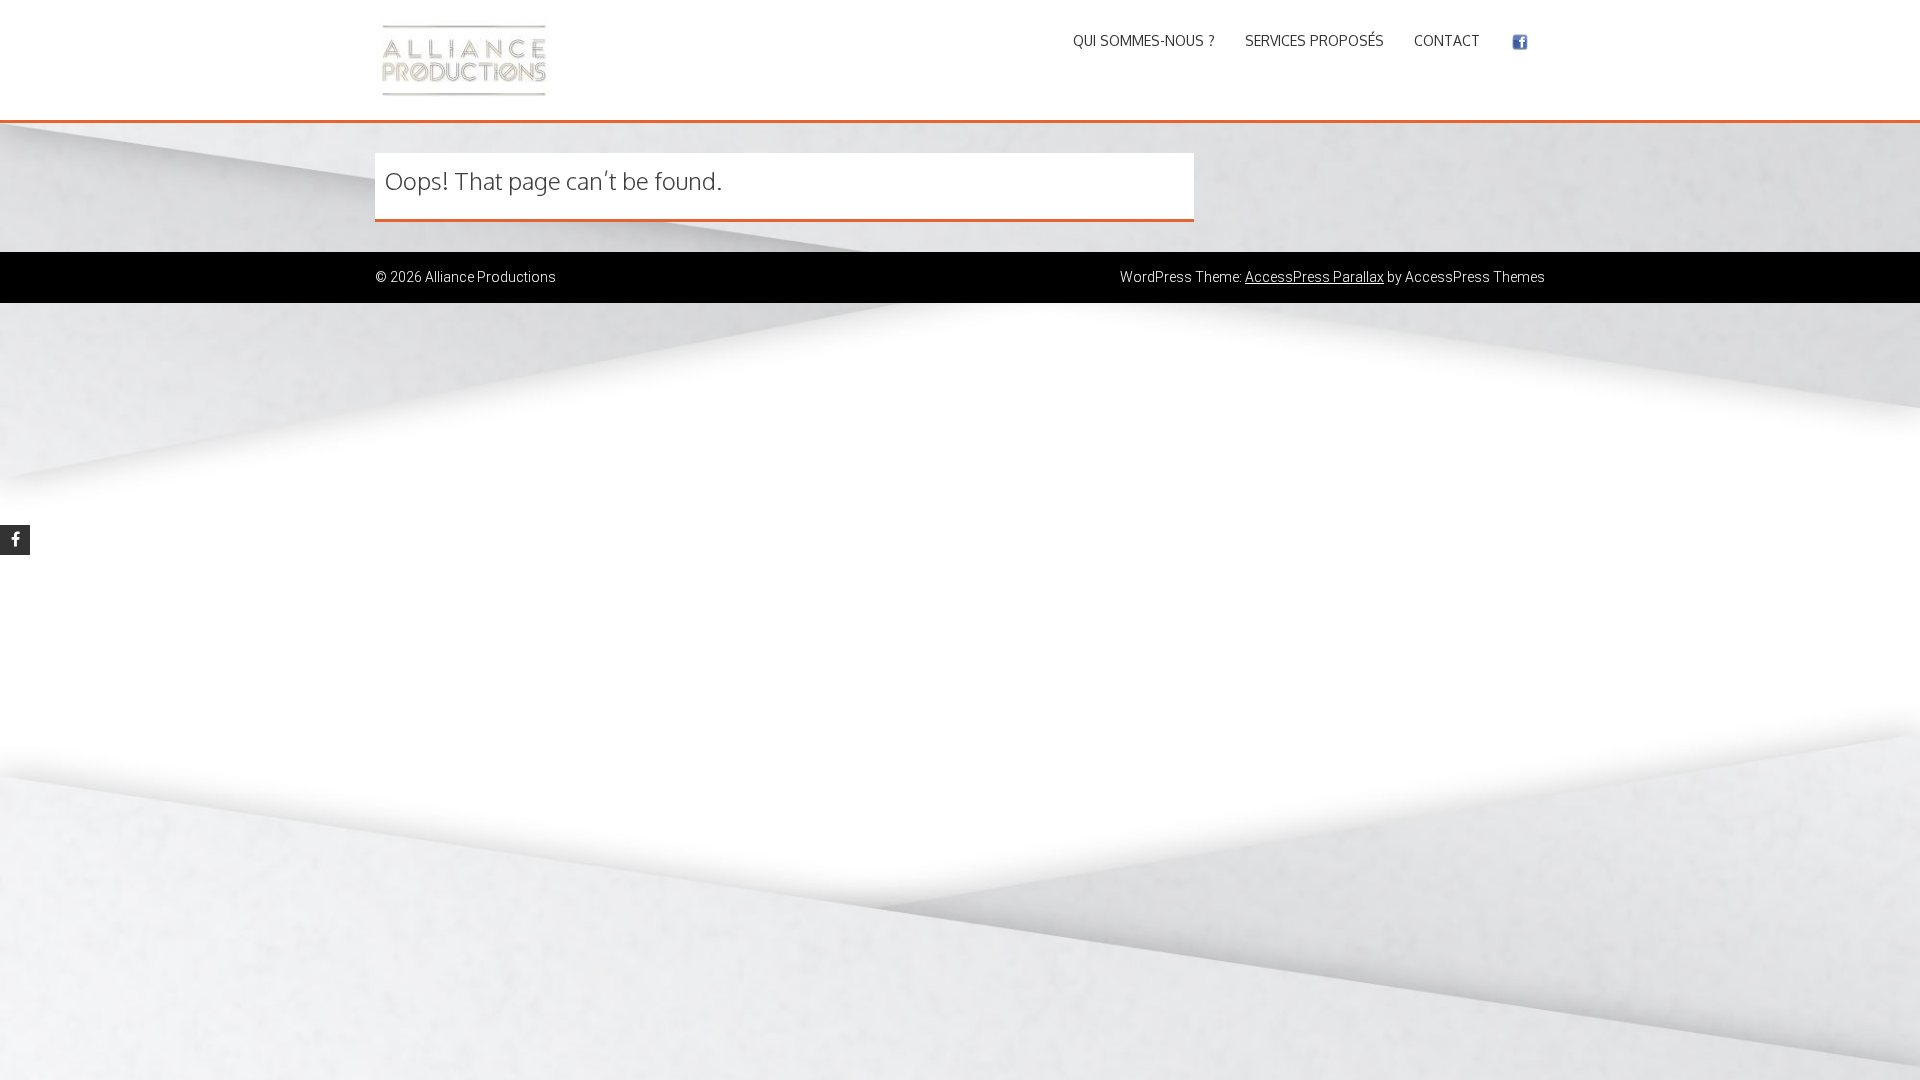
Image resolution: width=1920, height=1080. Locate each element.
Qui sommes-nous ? (1144, 40)
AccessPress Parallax (1314, 277)
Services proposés (1314, 40)
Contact (1447, 40)
